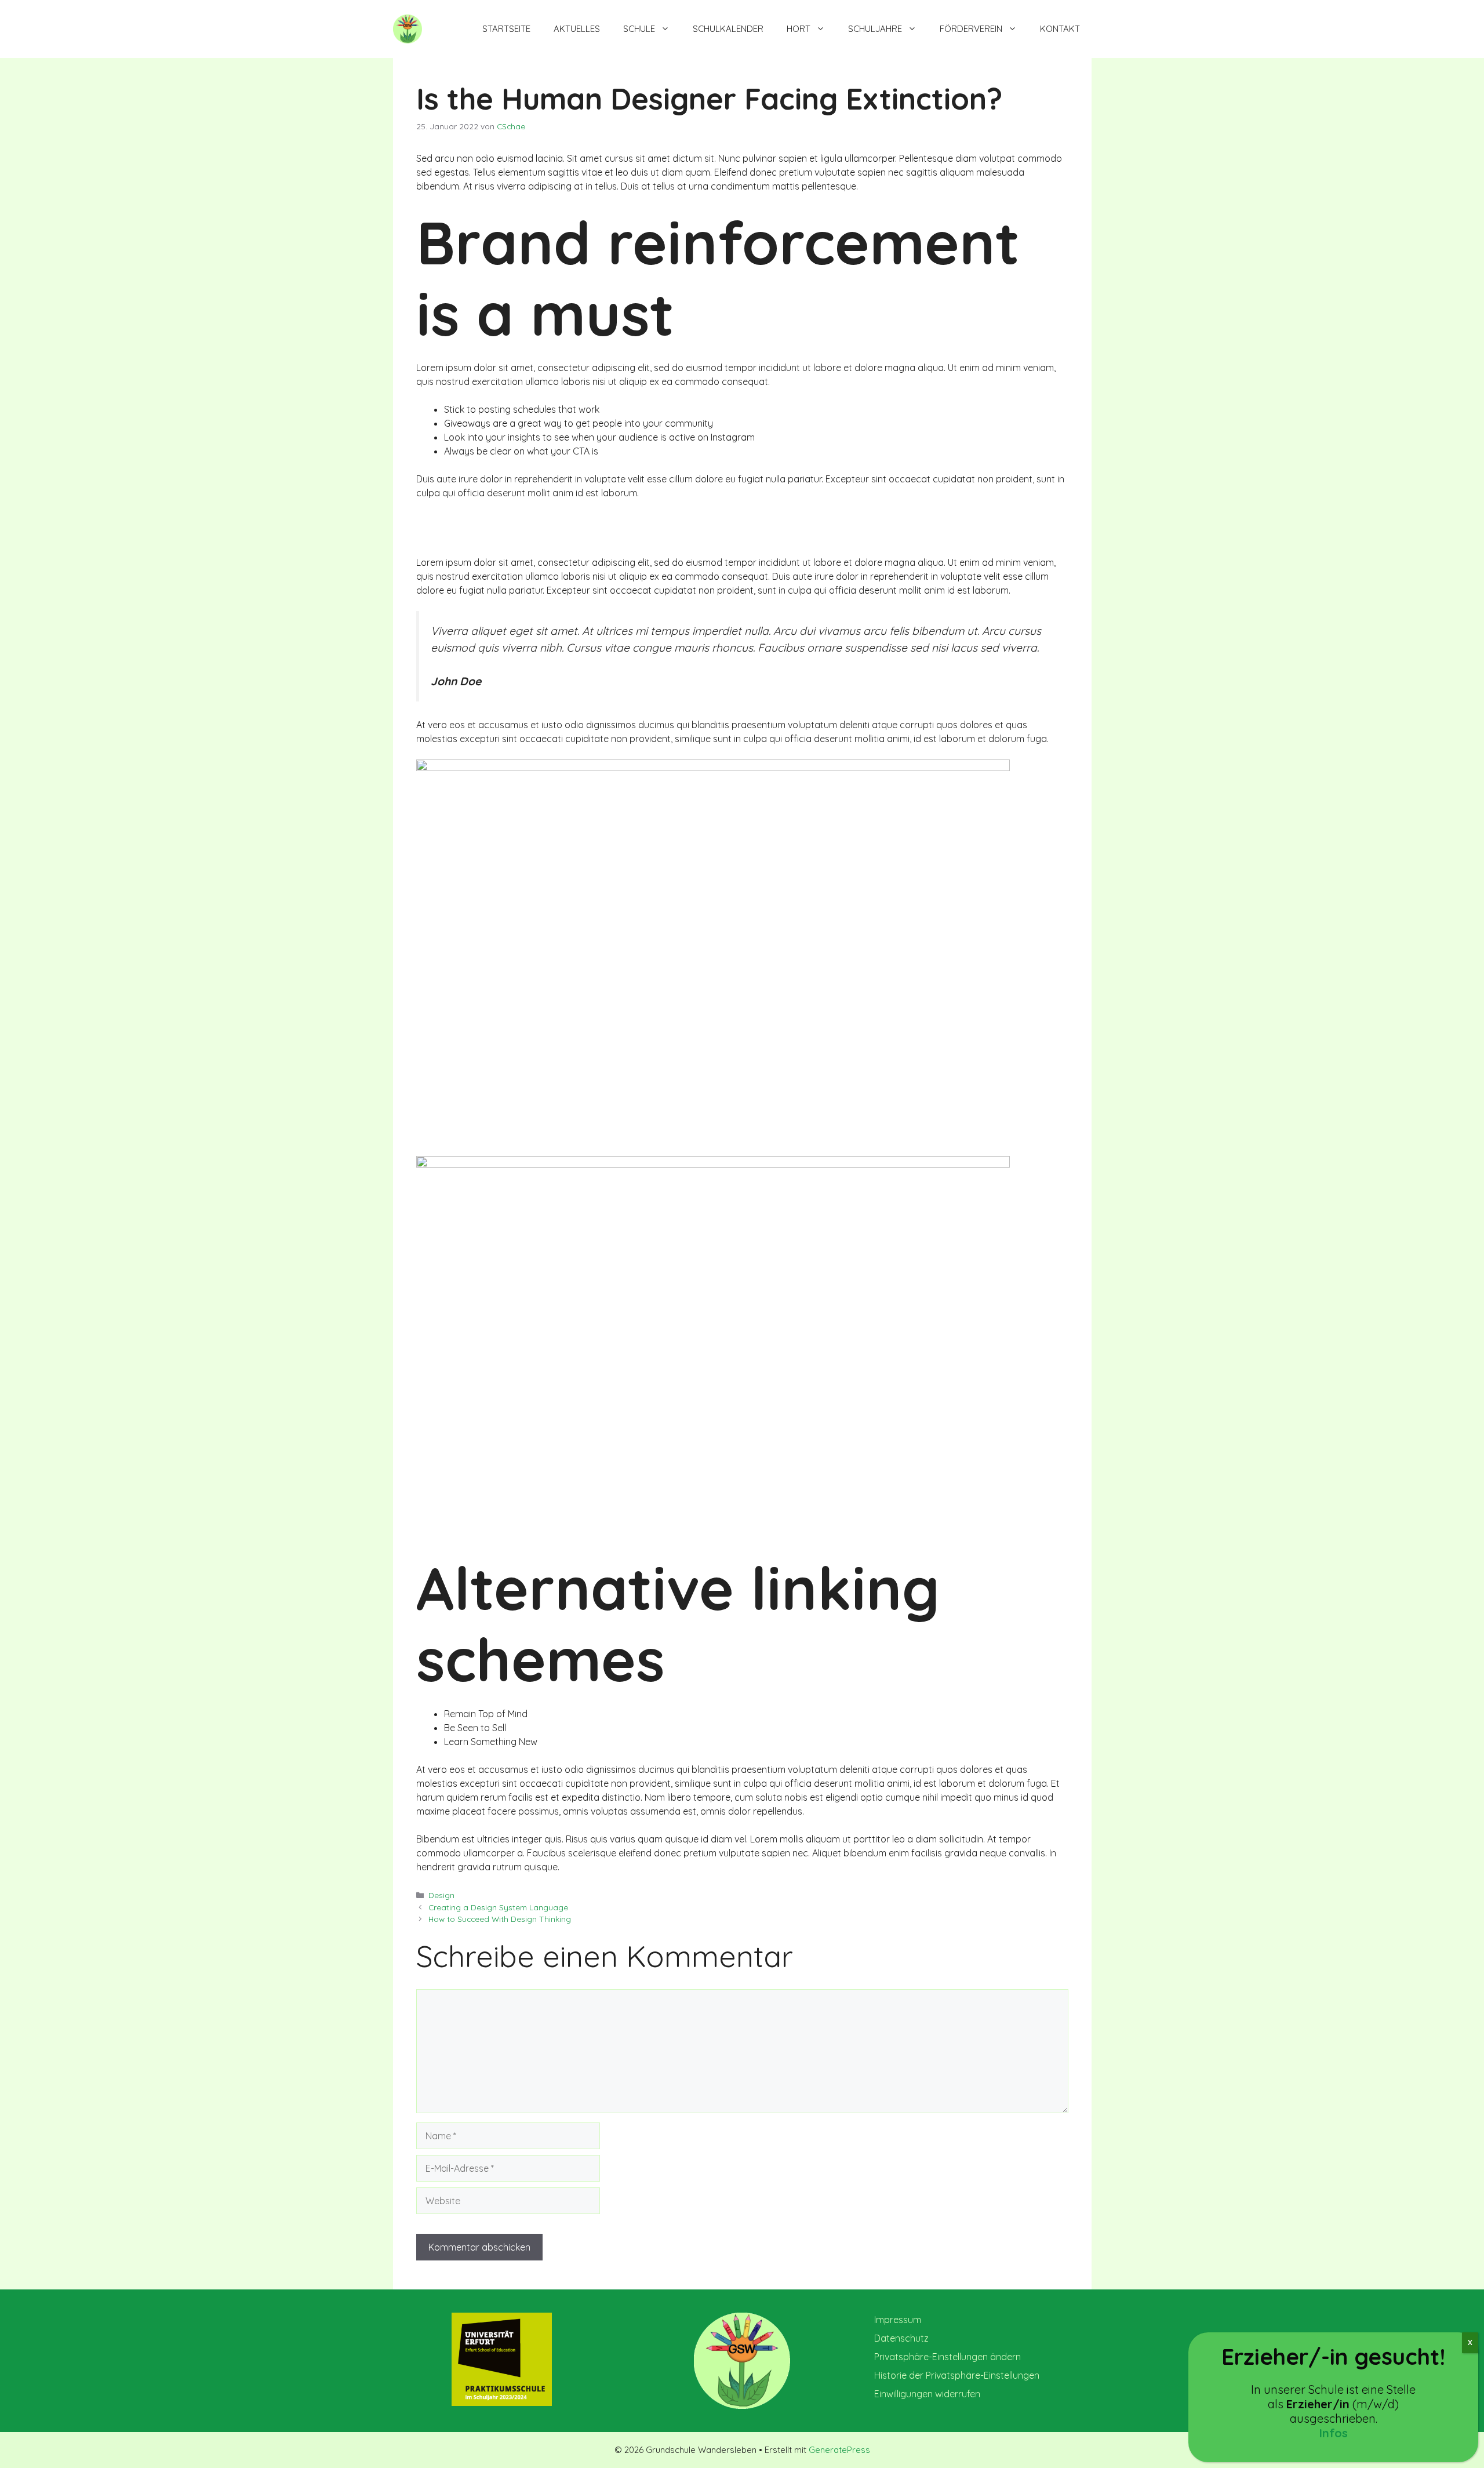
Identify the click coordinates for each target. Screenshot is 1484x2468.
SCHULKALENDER (728, 29)
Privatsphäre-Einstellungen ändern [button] (947, 2357)
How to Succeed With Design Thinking (500, 1919)
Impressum (898, 2320)
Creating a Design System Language (498, 1907)
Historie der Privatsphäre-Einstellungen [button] (957, 2375)
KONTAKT (1060, 29)
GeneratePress (839, 2450)
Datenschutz (901, 2338)
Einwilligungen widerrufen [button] (927, 2394)
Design (441, 1895)
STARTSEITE (506, 29)
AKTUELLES (577, 29)
